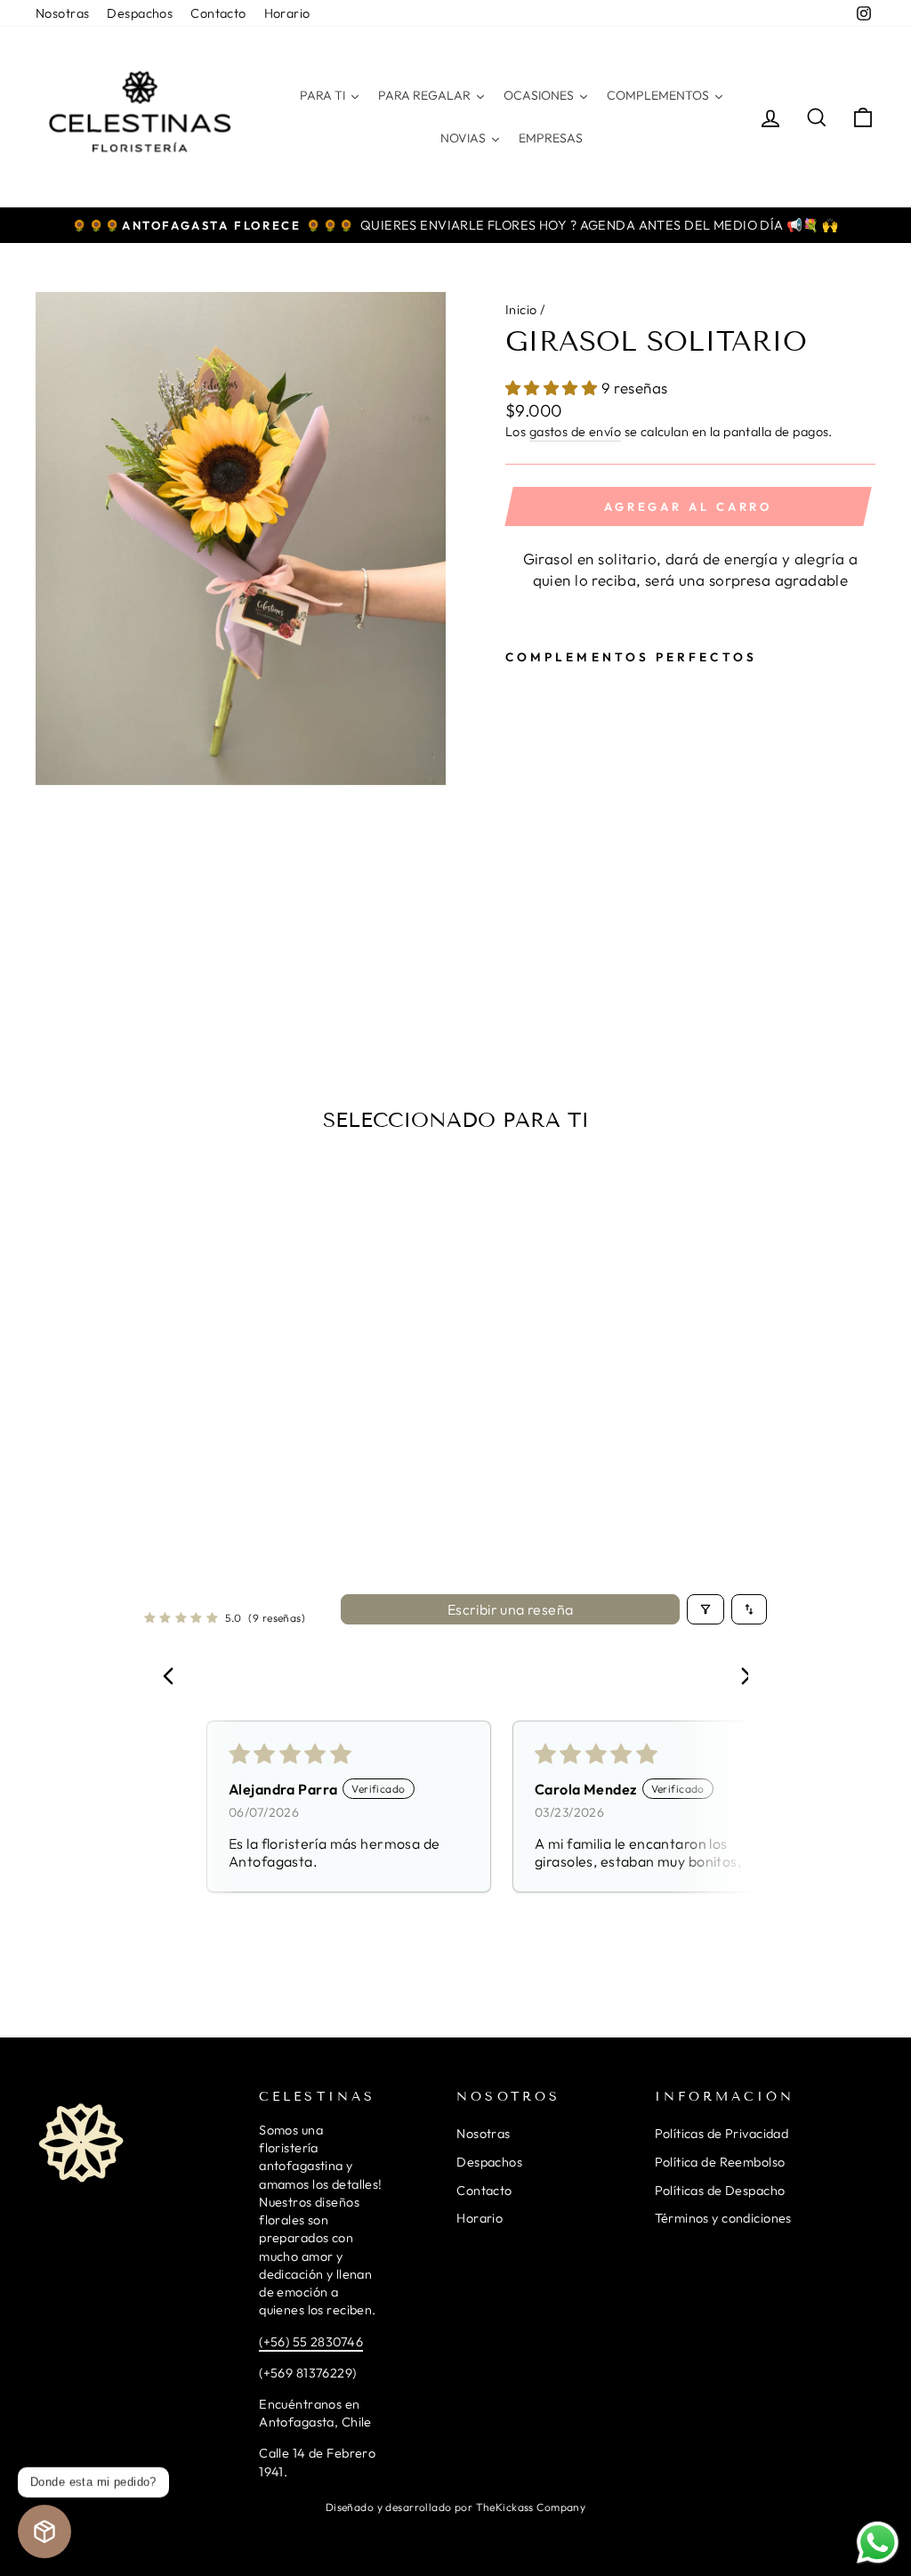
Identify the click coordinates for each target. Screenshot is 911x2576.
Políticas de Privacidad (722, 2134)
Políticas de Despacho (720, 2191)
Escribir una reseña (511, 1609)
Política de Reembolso (720, 2162)
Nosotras (62, 13)
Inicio (521, 310)
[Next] (738, 1678)
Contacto (218, 13)
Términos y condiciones (723, 2218)
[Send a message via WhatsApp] (878, 2543)
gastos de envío (575, 432)
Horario (287, 13)
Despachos (140, 13)
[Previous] (173, 1678)
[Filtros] (705, 1609)
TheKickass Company (531, 2507)
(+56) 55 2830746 (311, 2342)
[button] (553, 388)
